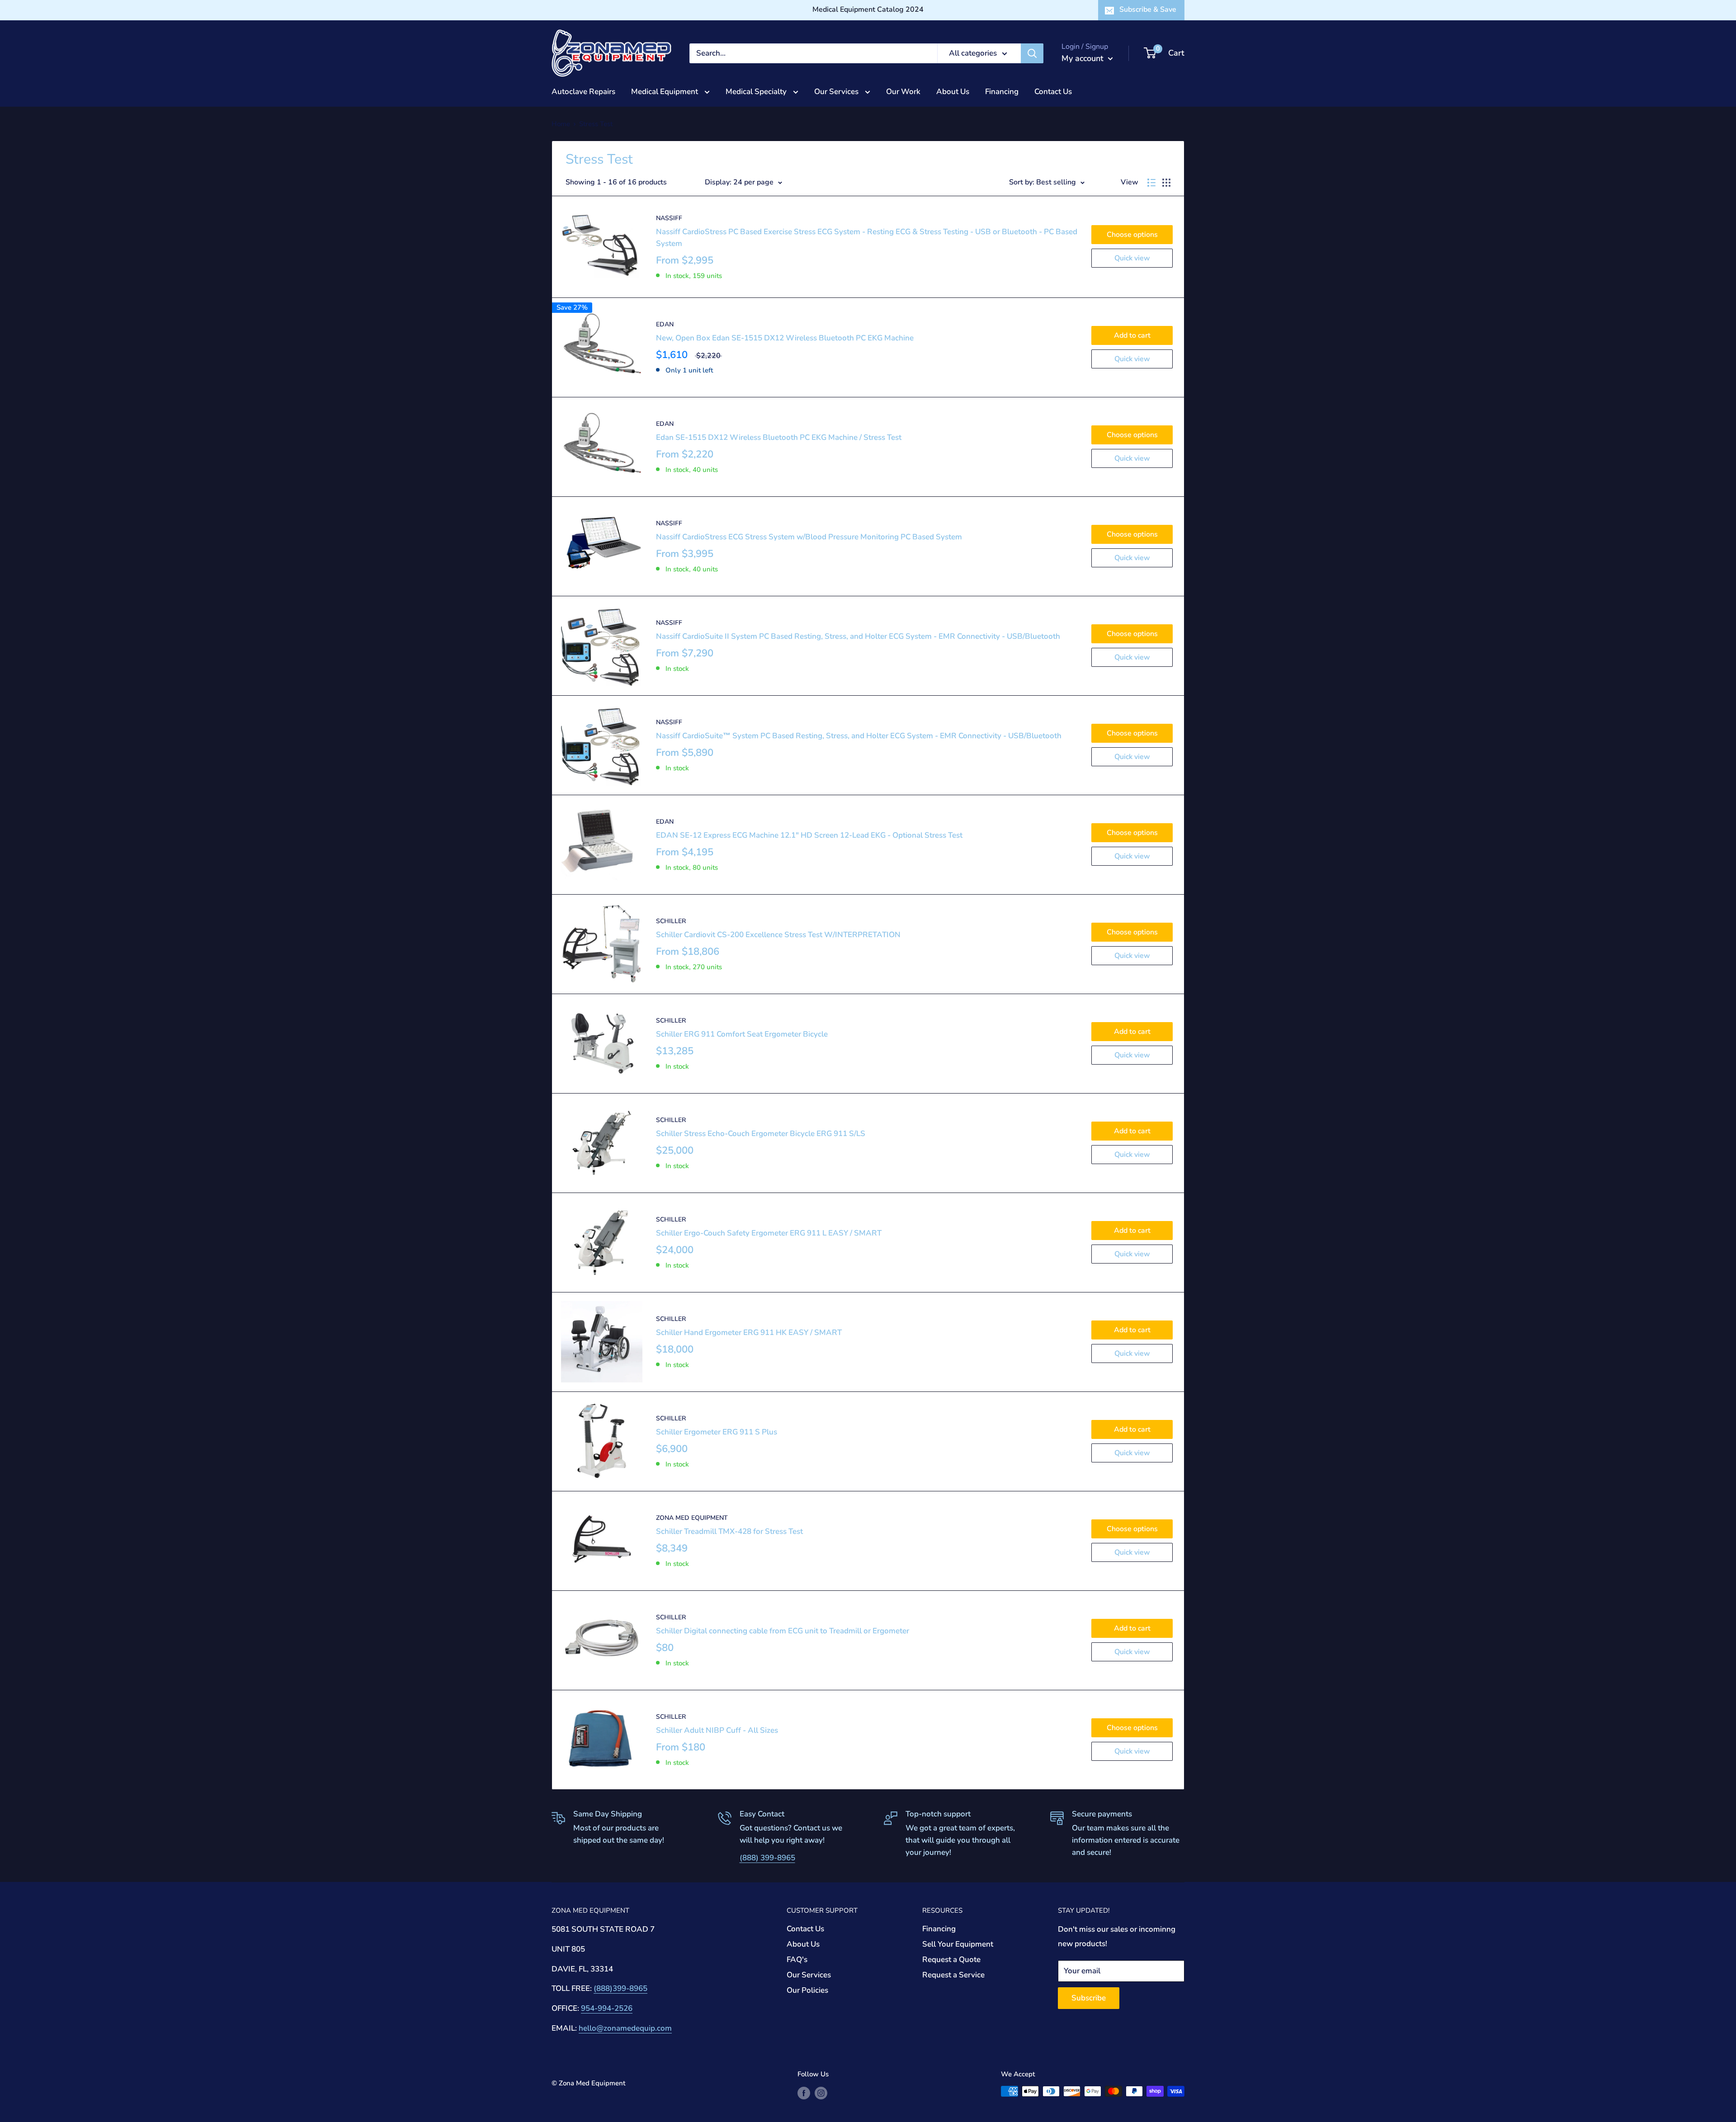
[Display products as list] (1151, 183)
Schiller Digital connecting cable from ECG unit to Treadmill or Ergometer (783, 1631)
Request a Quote (951, 1959)
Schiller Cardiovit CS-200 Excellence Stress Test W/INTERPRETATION (778, 935)
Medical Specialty (757, 92)
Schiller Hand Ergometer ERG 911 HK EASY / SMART (749, 1332)
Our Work (903, 92)
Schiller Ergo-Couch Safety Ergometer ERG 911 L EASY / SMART (769, 1233)
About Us (953, 92)
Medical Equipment (665, 92)
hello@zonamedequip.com (625, 2028)
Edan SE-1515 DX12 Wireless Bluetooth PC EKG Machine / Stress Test (779, 437)
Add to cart (1132, 335)
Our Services (837, 92)
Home (561, 124)
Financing (1002, 92)
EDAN (665, 324)
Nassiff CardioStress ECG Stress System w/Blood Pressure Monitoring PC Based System (809, 537)
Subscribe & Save (1148, 9)
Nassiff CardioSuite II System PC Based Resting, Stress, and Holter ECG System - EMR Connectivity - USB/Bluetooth (858, 636)
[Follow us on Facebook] (804, 2092)
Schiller (671, 921)
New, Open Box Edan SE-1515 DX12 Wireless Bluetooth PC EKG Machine (785, 338)
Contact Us (1053, 92)
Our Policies (807, 1990)
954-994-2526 (607, 2008)
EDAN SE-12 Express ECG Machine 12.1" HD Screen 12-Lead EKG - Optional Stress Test (809, 835)
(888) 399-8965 (767, 1858)
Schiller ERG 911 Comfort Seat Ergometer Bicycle (742, 1034)
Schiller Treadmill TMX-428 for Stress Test (729, 1531)
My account (1084, 58)
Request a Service (953, 1975)
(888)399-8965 (620, 1988)
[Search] (1032, 53)
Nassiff (669, 218)
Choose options (1132, 235)
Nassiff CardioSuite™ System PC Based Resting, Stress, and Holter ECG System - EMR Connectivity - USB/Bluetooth (859, 736)
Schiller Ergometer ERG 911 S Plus (717, 1432)
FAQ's (797, 1959)
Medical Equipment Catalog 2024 (868, 9)
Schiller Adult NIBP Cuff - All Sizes (717, 1730)
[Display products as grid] (1166, 183)
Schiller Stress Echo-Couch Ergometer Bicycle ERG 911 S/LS (761, 1134)
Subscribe (1089, 1998)
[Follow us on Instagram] (821, 2092)
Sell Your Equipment (958, 1944)
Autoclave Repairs (583, 92)
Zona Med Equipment (692, 1518)
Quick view (1132, 258)
